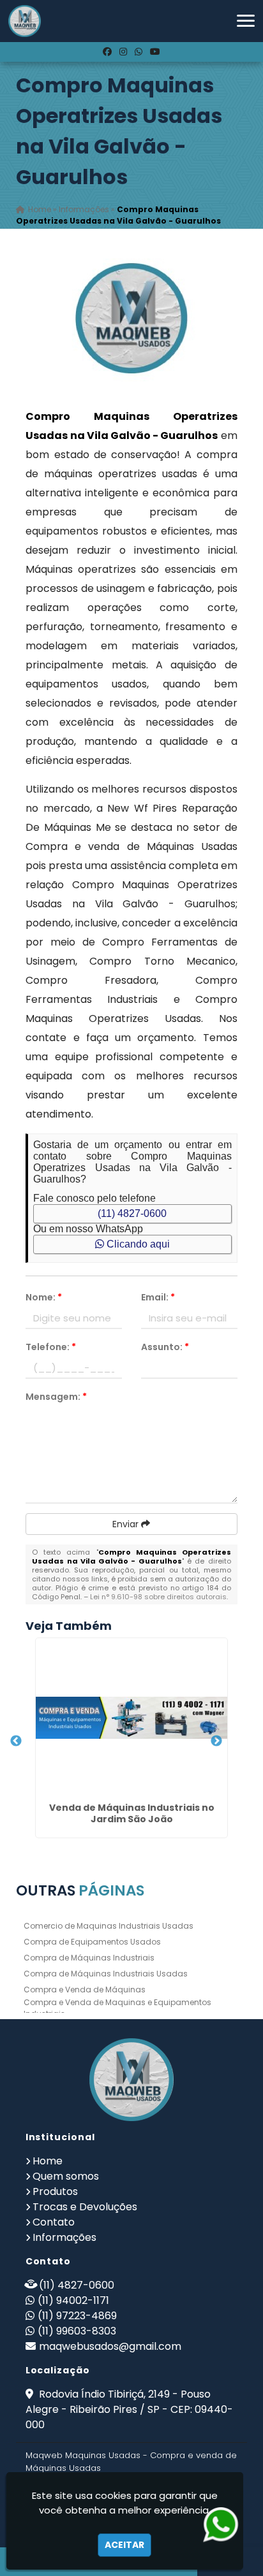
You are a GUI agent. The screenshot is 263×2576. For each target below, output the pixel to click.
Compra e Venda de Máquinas (85, 1990)
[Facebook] (107, 52)
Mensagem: (56, 1397)
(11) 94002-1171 (73, 2300)
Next (216, 1741)
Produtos (55, 2191)
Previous (16, 1741)
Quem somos (66, 2176)
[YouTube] (155, 52)
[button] (246, 21)
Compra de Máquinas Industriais (89, 1958)
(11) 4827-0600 (132, 1213)
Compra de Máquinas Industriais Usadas (106, 1974)
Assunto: (165, 1347)
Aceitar (124, 2545)
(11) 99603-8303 (77, 2331)
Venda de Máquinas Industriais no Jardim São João (132, 1813)
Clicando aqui (137, 1244)
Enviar (127, 1524)
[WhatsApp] (139, 52)
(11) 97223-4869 (77, 2316)
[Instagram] (123, 52)
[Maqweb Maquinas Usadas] (132, 2080)
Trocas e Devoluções (85, 2207)
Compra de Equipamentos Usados (92, 1942)
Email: (158, 1297)
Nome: (44, 1297)
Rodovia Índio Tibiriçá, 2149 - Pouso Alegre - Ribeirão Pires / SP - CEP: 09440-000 (129, 2409)
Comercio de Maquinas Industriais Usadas (109, 1926)
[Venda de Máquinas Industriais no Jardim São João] (131, 1718)
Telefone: (51, 1347)
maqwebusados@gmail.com (110, 2346)
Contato (54, 2222)
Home (48, 2161)
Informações (64, 2237)
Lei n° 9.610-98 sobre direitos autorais (158, 1597)
